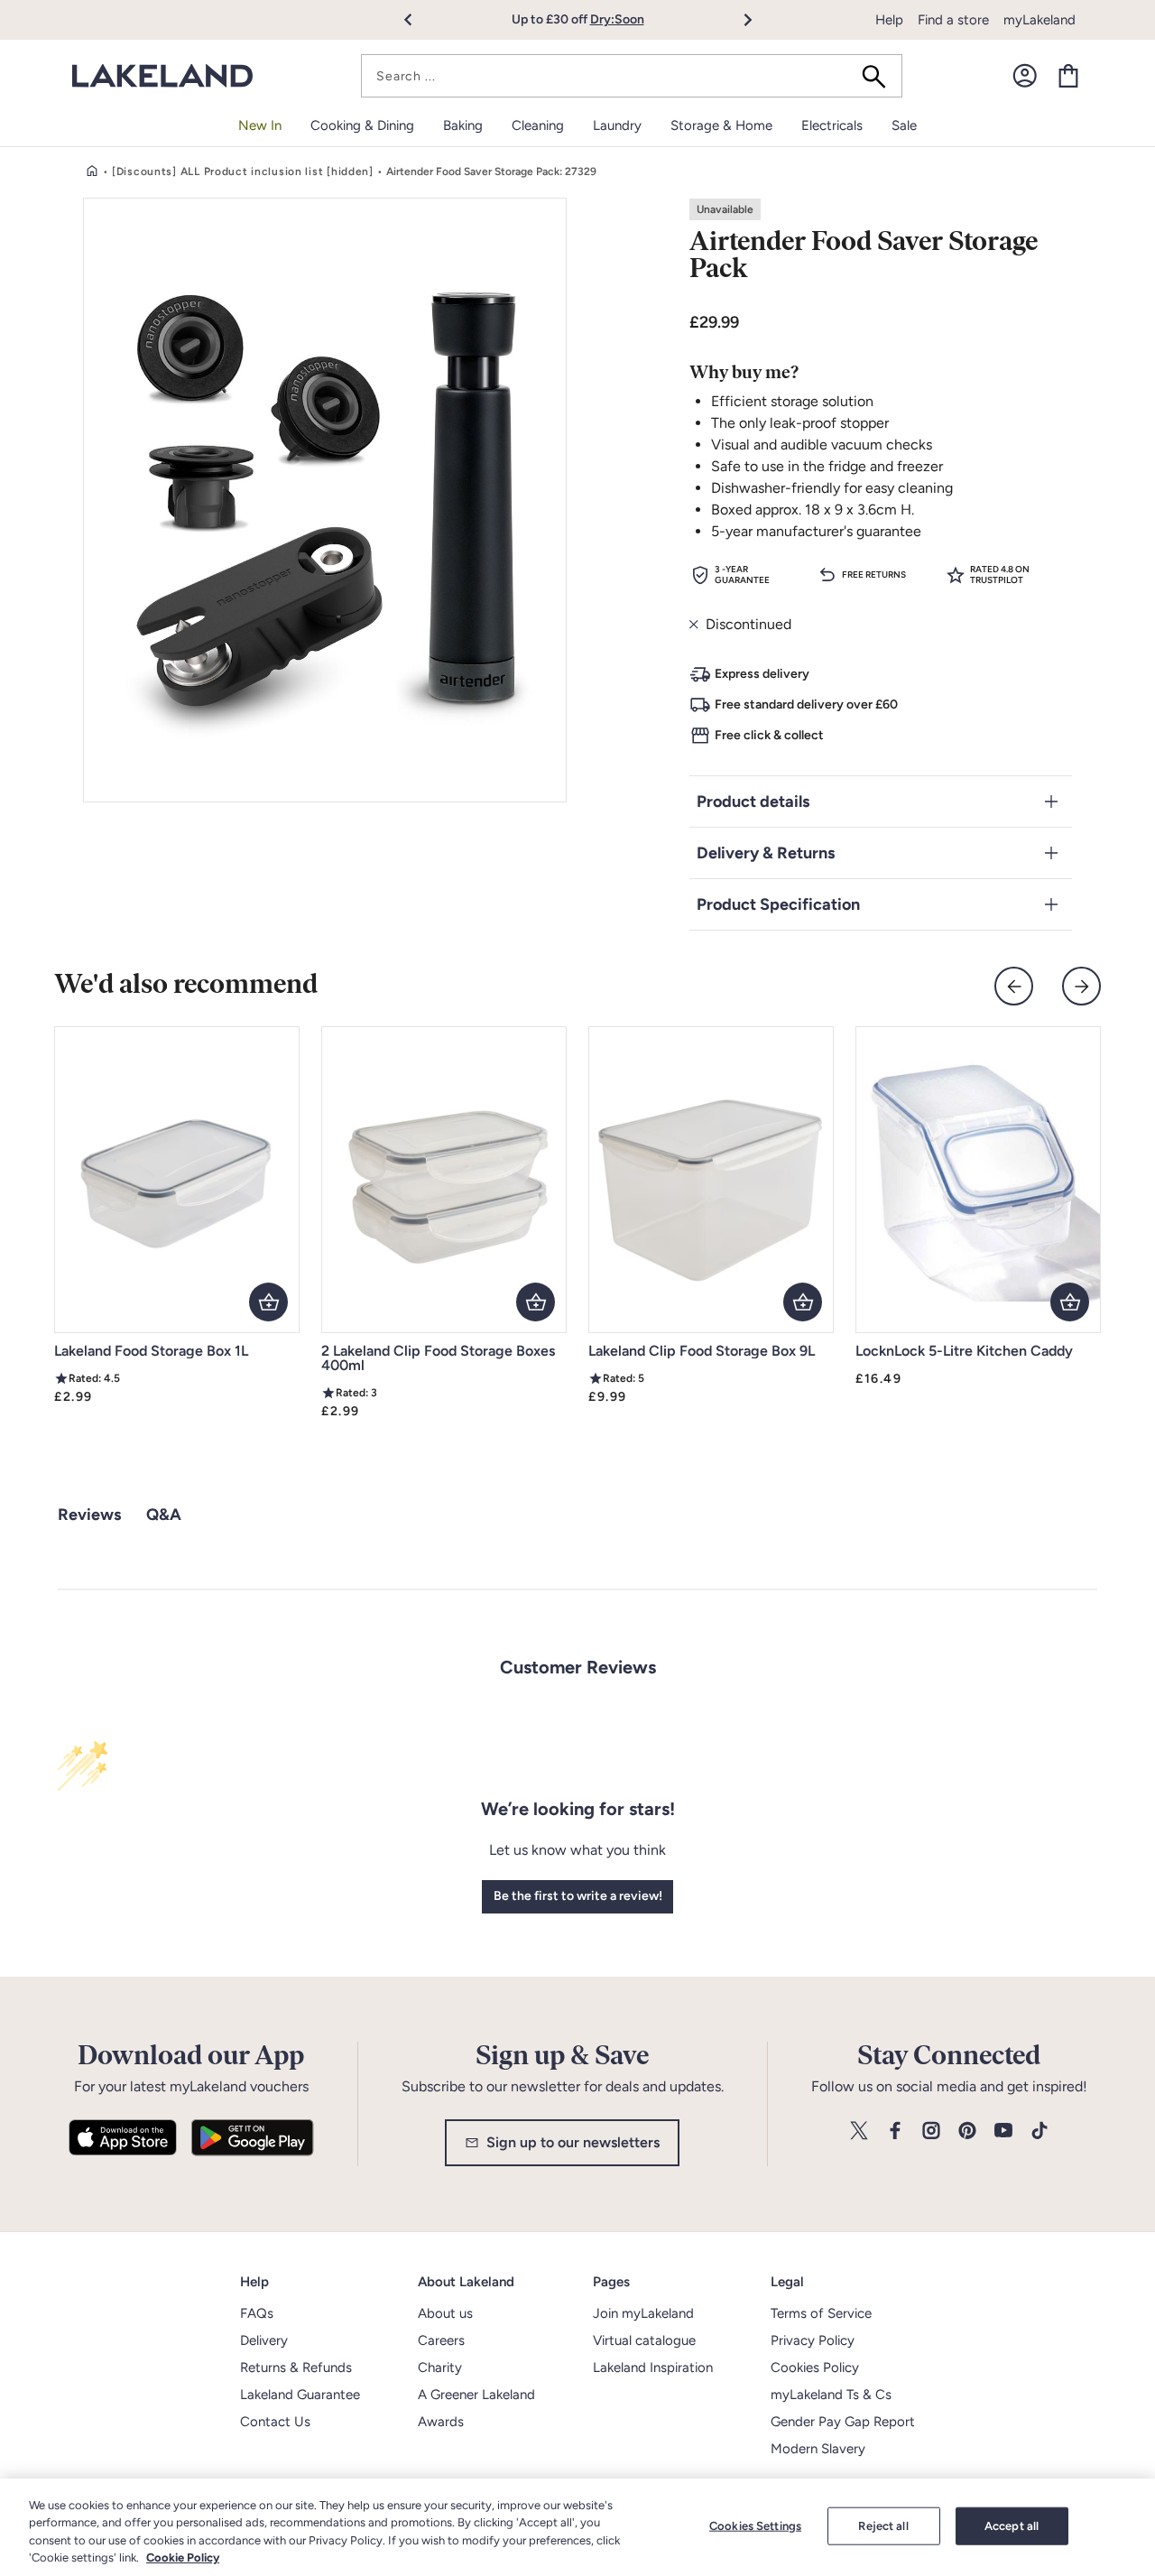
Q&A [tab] (164, 1515)
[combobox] (632, 76)
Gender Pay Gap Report (843, 2422)
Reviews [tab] (89, 1515)
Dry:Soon (617, 19)
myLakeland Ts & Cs (831, 2395)
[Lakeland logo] (162, 76)
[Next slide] (1081, 986)
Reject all (883, 2526)
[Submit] (880, 76)
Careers (441, 2340)
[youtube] (1003, 2131)
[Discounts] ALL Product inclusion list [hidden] (243, 171)
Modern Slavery (818, 2449)
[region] (577, 2527)
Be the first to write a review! (578, 1896)
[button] (418, 20)
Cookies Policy (815, 2368)
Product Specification (778, 904)
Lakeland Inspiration (653, 2368)
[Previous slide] (1014, 986)
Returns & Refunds (296, 2368)
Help (889, 20)
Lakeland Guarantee (300, 2395)
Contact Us (275, 2422)
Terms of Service (821, 2313)
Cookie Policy (183, 2557)
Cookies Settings (755, 2526)
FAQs (257, 2313)
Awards (441, 2422)
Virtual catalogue (644, 2340)
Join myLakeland (643, 2313)
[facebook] (895, 2131)
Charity (440, 2368)
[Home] (92, 171)
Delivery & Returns (766, 853)
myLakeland (1039, 20)
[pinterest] (967, 2131)
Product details (753, 802)
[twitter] (859, 2131)
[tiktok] (1039, 2131)
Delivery (264, 2340)
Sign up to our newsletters (573, 2142)
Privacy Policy (813, 2340)
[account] (1025, 76)
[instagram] (931, 2131)
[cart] (1068, 76)
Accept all (1012, 2526)
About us (445, 2313)
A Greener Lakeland (476, 2395)
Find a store (953, 20)
